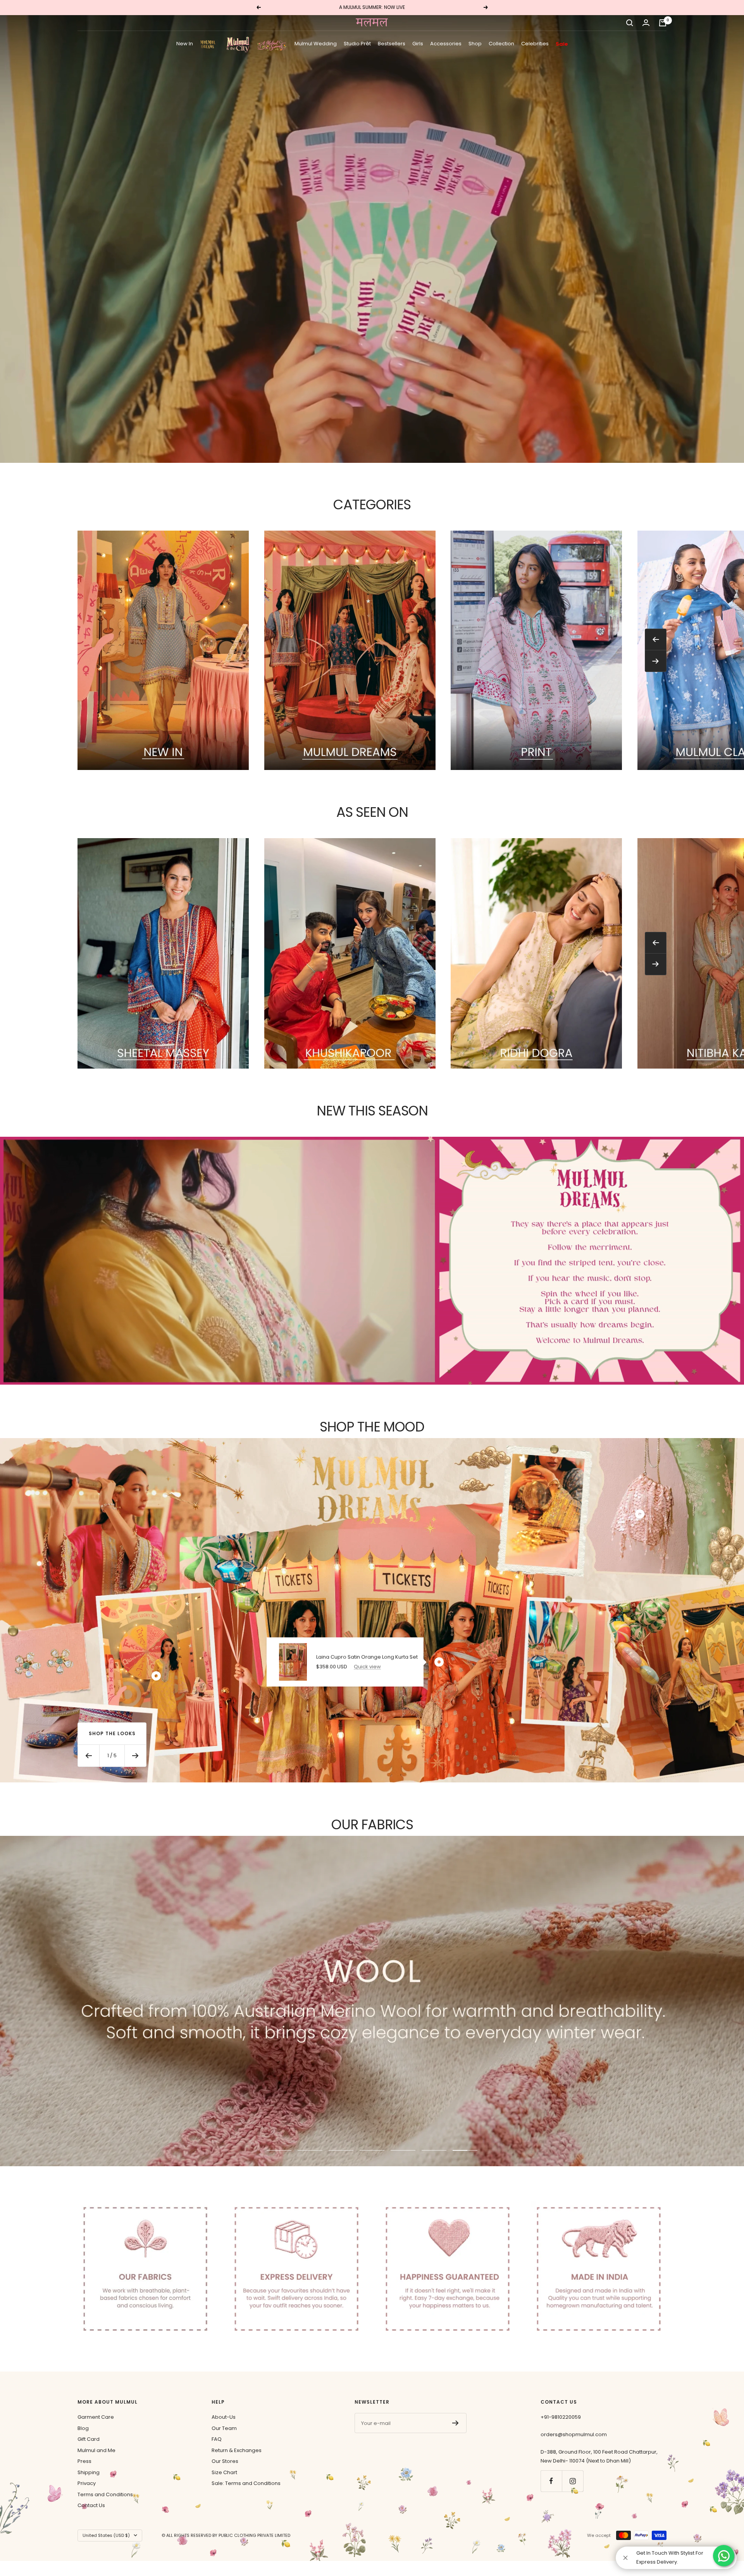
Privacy (87, 2483)
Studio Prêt (357, 44)
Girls (418, 44)
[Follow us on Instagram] (573, 2481)
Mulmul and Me (96, 2450)
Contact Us (91, 2505)
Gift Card (89, 2439)
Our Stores (225, 2461)
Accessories (446, 44)
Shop (475, 44)
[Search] (630, 23)
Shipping (89, 2472)
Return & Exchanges (237, 2450)
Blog (83, 2428)
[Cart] (663, 23)
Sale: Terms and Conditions (246, 2483)
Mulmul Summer (272, 44)
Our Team (224, 2428)
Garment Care (96, 2417)
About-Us (224, 2417)
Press (84, 2461)
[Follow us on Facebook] (551, 2481)
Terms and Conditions (105, 2494)
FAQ (217, 2439)
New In (185, 44)
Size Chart (224, 2472)
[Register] (456, 2423)
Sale (562, 44)
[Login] (646, 23)
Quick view (367, 1666)
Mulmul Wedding (316, 44)
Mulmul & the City (238, 44)
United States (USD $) (106, 2535)
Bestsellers (392, 44)
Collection (501, 44)
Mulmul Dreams (210, 44)
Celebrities (535, 44)
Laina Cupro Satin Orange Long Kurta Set (367, 1657)
